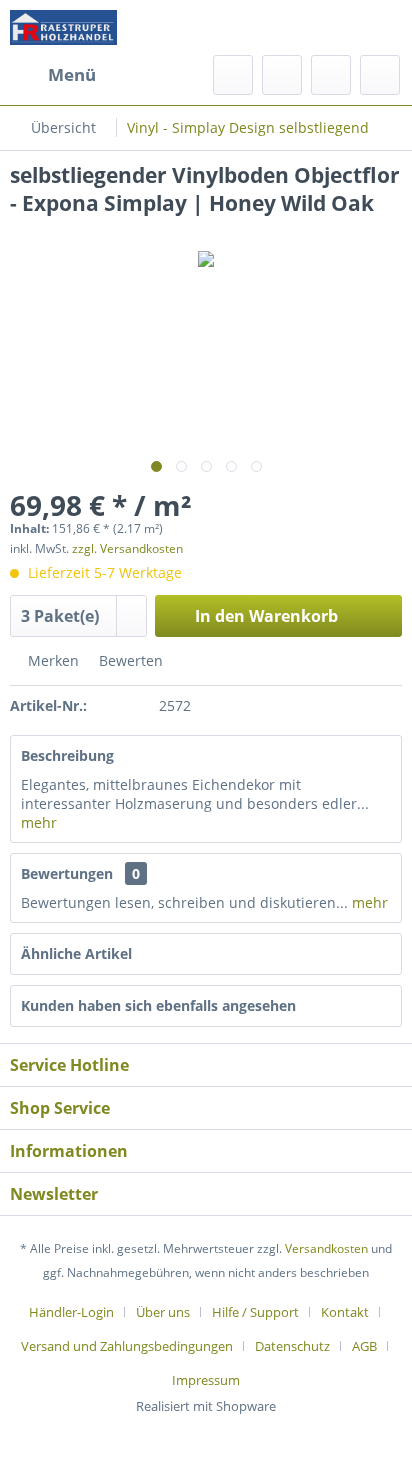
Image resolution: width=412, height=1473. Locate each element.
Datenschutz (292, 1346)
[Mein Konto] (331, 75)
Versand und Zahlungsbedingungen (127, 1346)
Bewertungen (67, 873)
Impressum (206, 1380)
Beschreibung (67, 755)
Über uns (163, 1312)
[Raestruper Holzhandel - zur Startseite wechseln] (63, 27)
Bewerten (129, 660)
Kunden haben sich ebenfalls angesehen (158, 1005)
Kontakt (345, 1312)
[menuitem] (53, 75)
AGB (364, 1346)
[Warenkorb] (380, 75)
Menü (72, 74)
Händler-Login (71, 1312)
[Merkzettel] (282, 75)
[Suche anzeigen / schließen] (233, 75)
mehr (39, 822)
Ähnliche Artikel (76, 953)
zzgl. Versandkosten (127, 548)
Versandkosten (326, 1248)
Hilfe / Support (255, 1312)
